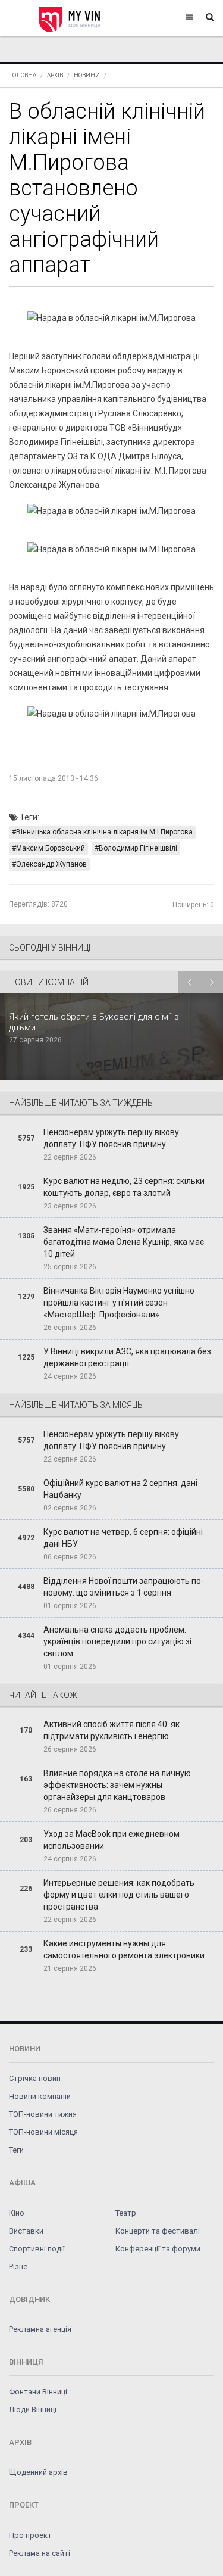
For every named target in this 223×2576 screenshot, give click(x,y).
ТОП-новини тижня (43, 2114)
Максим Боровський (51, 848)
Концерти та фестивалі (158, 2231)
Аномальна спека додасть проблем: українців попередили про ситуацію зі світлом (117, 1641)
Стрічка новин (35, 2078)
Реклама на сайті (40, 2553)
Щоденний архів (38, 2472)
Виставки (26, 2231)
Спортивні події (37, 2249)
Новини (87, 75)
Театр (126, 2213)
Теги (16, 2150)
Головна (23, 75)
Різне (18, 2267)
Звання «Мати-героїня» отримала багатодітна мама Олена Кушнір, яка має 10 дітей (124, 1242)
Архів (55, 75)
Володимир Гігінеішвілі (138, 848)
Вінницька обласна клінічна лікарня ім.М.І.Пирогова (104, 832)
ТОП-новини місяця (43, 2132)
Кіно (17, 2213)
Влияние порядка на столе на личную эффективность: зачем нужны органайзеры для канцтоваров (117, 1785)
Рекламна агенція (40, 2329)
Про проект (30, 2535)
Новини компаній (40, 2096)
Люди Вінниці (33, 2410)
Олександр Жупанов (51, 864)
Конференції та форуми (158, 2249)
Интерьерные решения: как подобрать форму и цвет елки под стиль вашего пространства (119, 1895)
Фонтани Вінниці (38, 2392)
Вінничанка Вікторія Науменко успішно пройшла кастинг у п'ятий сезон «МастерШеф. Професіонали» (119, 1303)
